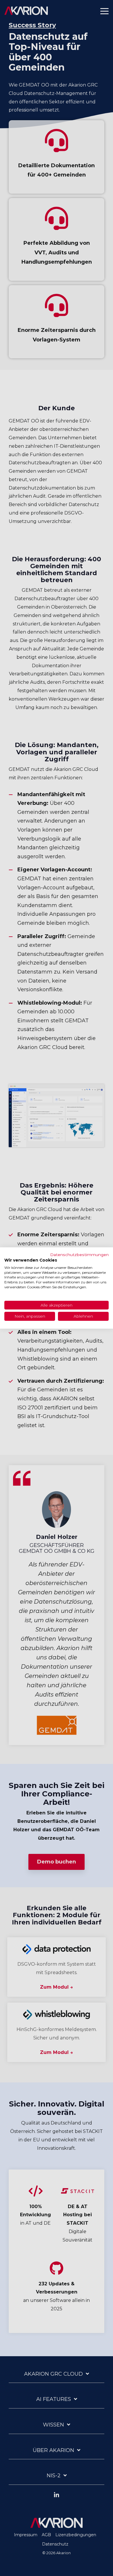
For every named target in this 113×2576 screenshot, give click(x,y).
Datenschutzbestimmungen (79, 1255)
